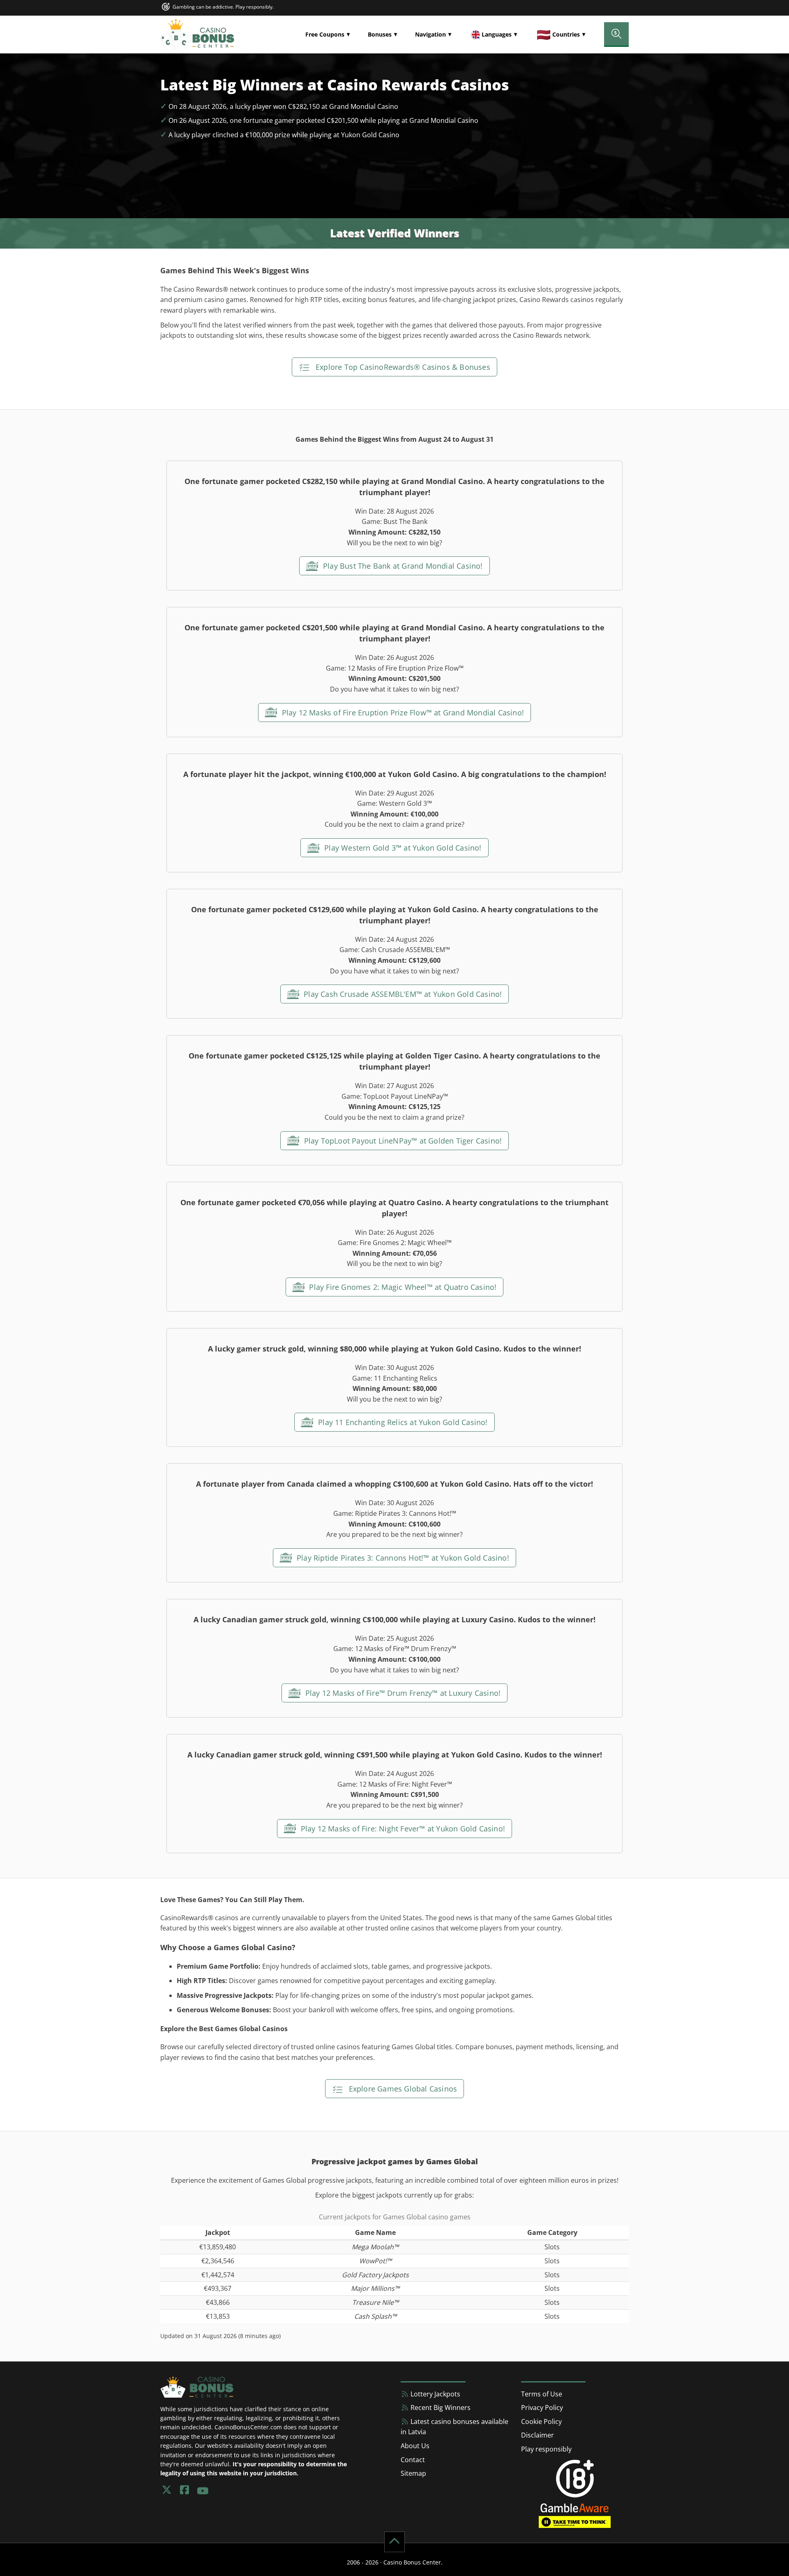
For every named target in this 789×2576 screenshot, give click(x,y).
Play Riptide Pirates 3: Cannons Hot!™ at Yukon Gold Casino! (402, 1558)
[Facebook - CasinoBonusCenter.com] (185, 2490)
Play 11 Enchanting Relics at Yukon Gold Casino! (402, 1422)
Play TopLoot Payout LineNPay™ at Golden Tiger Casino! (402, 1141)
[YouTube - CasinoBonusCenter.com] (203, 2490)
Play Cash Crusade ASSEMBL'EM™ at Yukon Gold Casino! (402, 994)
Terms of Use (542, 2394)
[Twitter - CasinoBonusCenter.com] (166, 2490)
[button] (328, 35)
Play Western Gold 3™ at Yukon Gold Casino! (402, 848)
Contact (413, 2460)
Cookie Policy (541, 2421)
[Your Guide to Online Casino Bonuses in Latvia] (197, 35)
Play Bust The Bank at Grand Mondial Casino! (402, 566)
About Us (415, 2446)
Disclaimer (538, 2435)
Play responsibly (546, 2449)
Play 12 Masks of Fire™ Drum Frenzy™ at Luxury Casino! (402, 1693)
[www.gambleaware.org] (575, 2507)
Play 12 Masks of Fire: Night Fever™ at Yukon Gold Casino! (402, 1829)
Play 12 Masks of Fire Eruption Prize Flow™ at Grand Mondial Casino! (402, 713)
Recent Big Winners (440, 2408)
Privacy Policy (542, 2408)
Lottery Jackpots (435, 2394)
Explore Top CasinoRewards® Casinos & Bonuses (402, 367)
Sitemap (413, 2473)
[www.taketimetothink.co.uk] (575, 2521)
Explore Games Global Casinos (402, 2089)
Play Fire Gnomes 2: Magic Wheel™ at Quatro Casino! (402, 1287)
